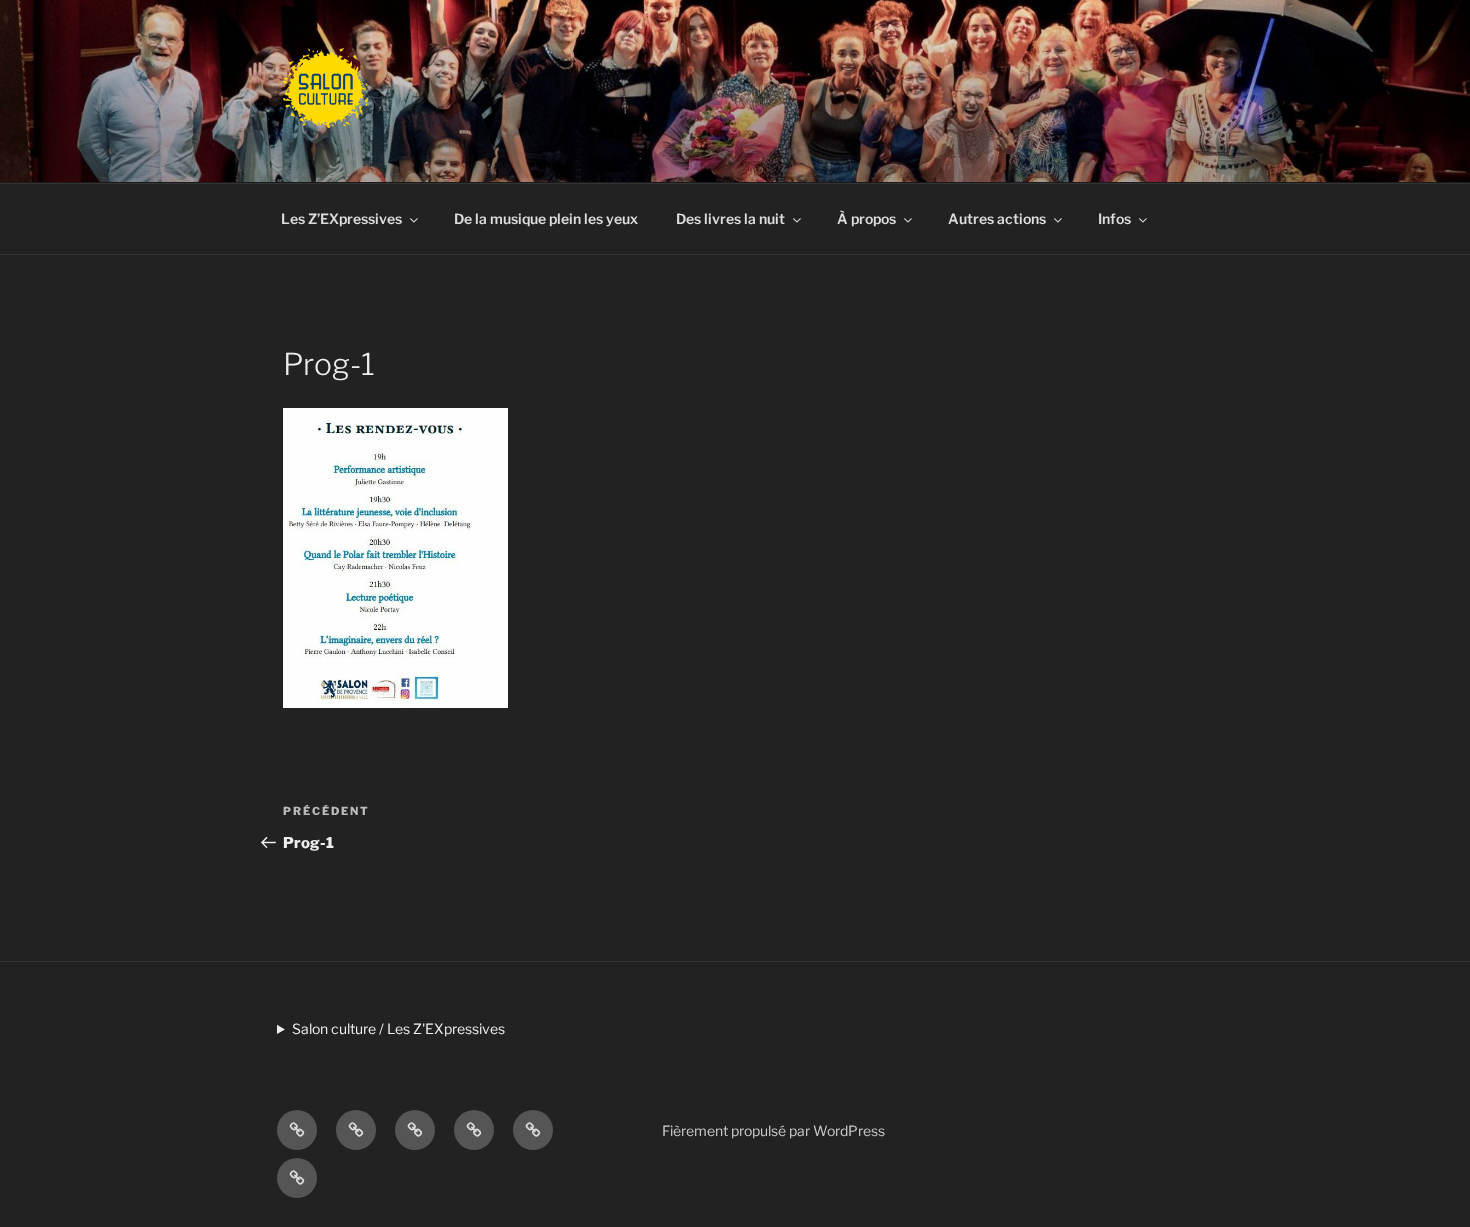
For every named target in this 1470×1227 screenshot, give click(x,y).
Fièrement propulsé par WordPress (773, 1130)
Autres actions (997, 218)
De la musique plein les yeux (546, 218)
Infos (1114, 218)
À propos (866, 218)
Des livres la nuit (730, 218)
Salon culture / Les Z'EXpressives (398, 1028)
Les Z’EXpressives (341, 218)
